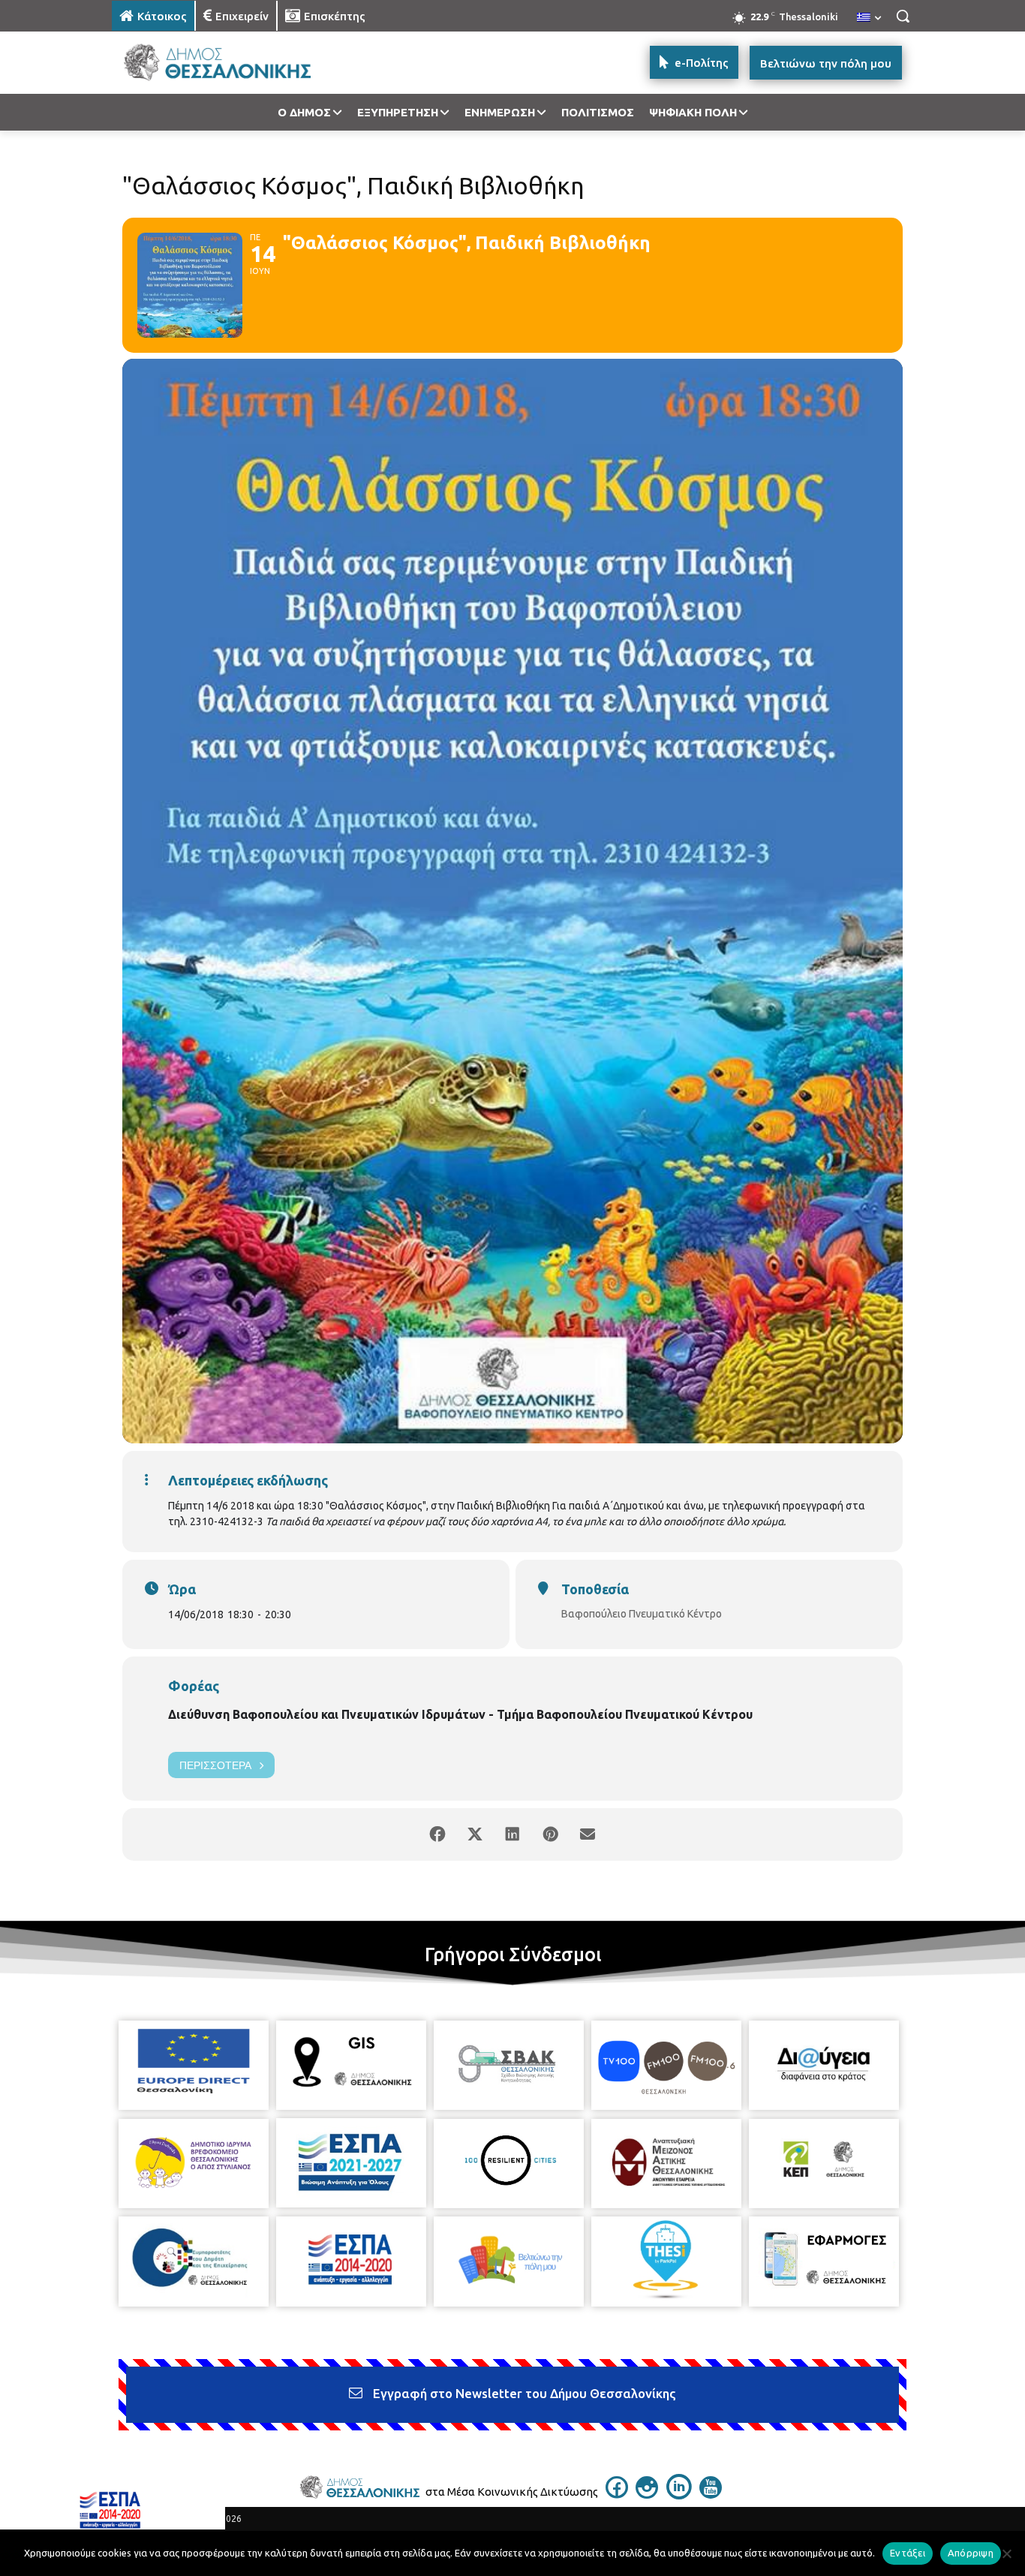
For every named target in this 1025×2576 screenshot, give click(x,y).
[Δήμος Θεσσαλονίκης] (232, 63)
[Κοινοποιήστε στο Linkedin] (512, 1834)
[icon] (617, 2494)
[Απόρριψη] (1006, 2553)
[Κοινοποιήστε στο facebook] (437, 1834)
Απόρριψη (971, 2553)
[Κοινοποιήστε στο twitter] (475, 1834)
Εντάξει (908, 2553)
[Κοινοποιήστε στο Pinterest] (550, 1834)
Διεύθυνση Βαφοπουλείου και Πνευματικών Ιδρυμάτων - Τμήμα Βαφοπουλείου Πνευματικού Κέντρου (460, 1714)
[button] (903, 16)
